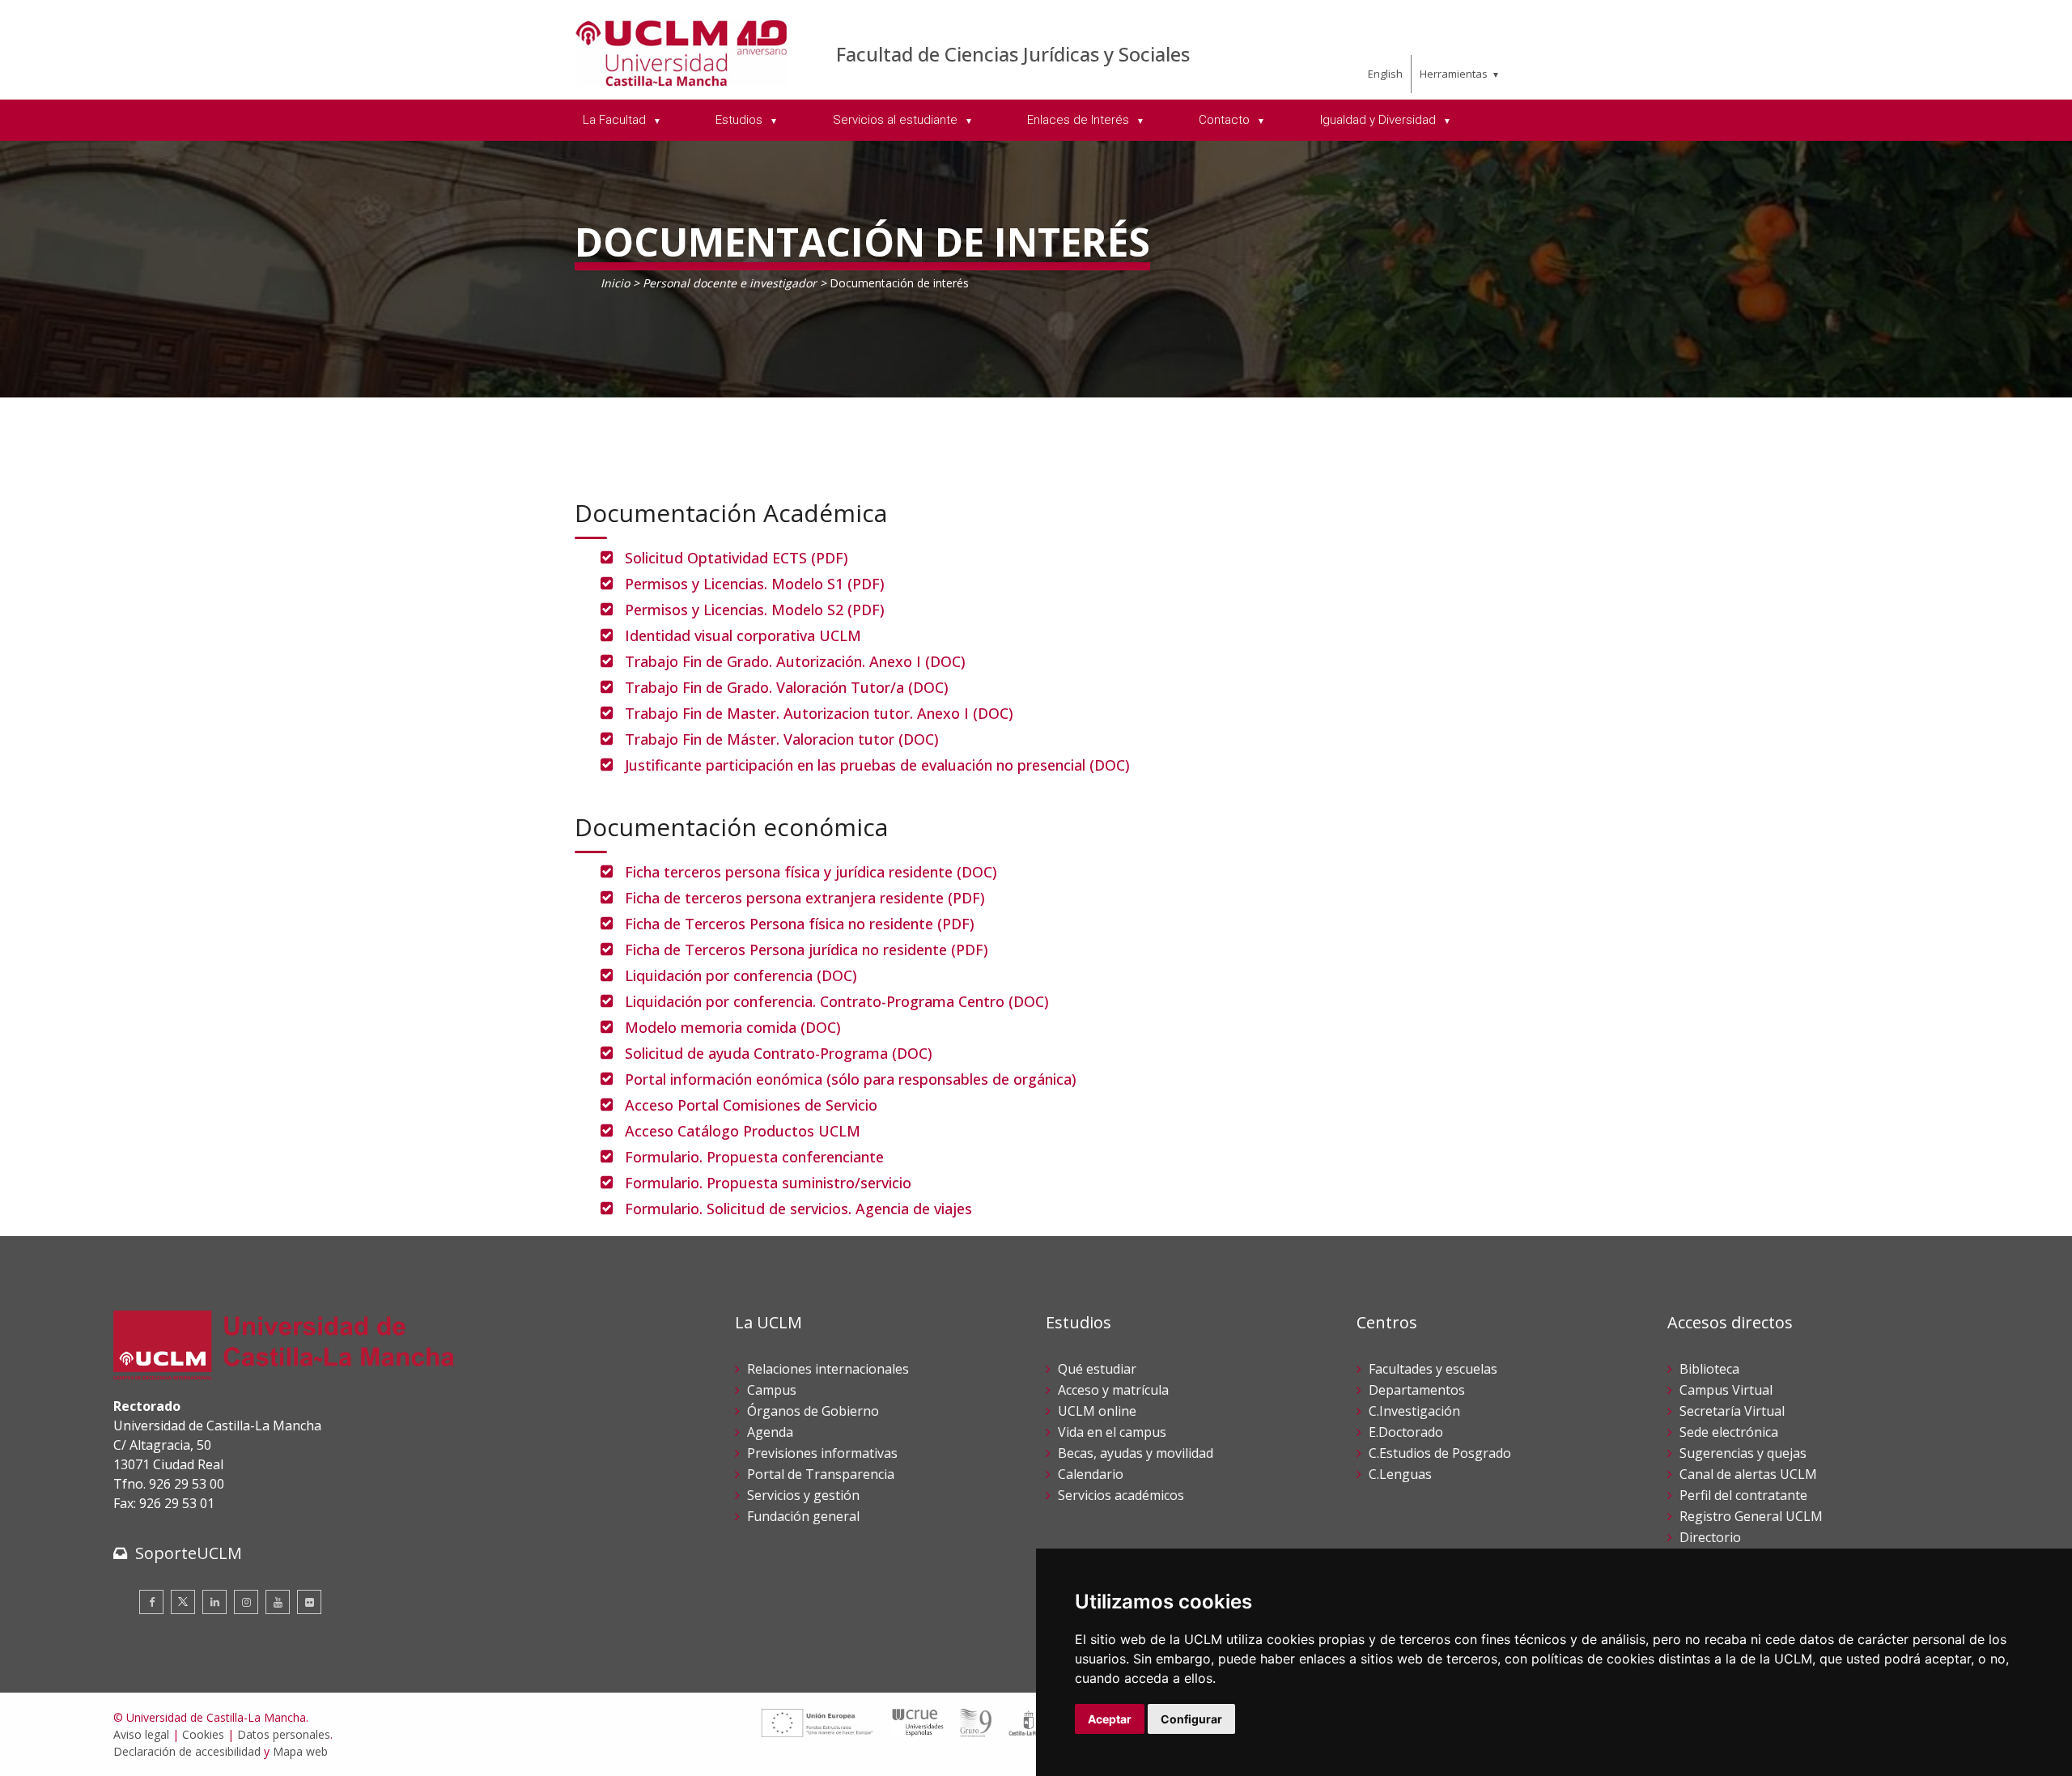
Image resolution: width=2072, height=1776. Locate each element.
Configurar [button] (1191, 1719)
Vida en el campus (1112, 1432)
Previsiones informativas (822, 1453)
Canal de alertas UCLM (1748, 1474)
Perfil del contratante (1743, 1495)
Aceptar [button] (1110, 1719)
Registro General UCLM (1751, 1516)
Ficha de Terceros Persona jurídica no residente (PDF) (807, 950)
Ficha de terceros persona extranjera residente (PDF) (805, 898)
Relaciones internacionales (828, 1369)
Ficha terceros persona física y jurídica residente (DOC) (811, 872)
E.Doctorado (1406, 1432)
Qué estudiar (1097, 1369)
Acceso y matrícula (1113, 1390)
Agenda (770, 1432)
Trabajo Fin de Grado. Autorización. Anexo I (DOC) (795, 661)
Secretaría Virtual (1732, 1411)
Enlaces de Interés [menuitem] (1080, 120)
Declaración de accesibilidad (187, 1751)
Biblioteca (1709, 1369)
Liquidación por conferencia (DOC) (741, 975)
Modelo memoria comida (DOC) (733, 1027)
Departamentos (1417, 1390)
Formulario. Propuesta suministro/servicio (768, 1183)
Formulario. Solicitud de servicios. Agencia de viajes (798, 1209)
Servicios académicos (1121, 1495)
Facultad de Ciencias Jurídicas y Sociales (1013, 54)
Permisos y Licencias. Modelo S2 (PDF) (755, 610)
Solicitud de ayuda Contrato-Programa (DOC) (779, 1053)
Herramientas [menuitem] (1454, 74)
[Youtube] (278, 1602)
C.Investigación (1414, 1411)
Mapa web (300, 1751)
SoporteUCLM (189, 1553)
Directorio (1710, 1537)
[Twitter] (183, 1602)
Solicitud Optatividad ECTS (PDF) (737, 558)
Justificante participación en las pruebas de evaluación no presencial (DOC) (877, 765)
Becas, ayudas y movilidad (1136, 1453)
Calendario (1091, 1474)
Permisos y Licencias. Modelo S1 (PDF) (755, 584)
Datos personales (284, 1734)
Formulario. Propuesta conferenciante (754, 1157)
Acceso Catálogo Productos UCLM (743, 1131)
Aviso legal (141, 1734)
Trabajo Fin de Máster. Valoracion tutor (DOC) (782, 739)
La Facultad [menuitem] (616, 120)
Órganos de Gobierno (813, 1411)
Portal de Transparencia (821, 1474)
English (1385, 74)
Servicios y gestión (803, 1495)
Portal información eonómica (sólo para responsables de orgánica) (851, 1079)
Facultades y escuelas (1433, 1369)
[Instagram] (246, 1602)
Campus (772, 1390)
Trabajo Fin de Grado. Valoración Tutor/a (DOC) (787, 687)
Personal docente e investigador (730, 283)
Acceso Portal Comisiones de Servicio (751, 1105)
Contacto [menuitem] (1226, 120)
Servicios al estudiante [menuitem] (897, 120)
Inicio (615, 283)
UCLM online (1097, 1411)
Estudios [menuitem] (741, 120)
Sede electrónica (1729, 1432)
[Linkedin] (214, 1602)
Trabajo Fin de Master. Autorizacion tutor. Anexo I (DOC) (819, 713)
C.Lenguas (1400, 1474)
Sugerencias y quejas (1743, 1453)
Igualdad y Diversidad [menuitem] (1380, 120)
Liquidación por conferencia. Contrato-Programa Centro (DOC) (837, 1001)
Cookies (203, 1734)
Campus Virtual (1726, 1390)
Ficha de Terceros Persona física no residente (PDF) (800, 924)
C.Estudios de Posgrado (1440, 1453)
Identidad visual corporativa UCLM (743, 635)
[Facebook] (151, 1602)
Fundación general (803, 1516)
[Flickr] (309, 1602)
